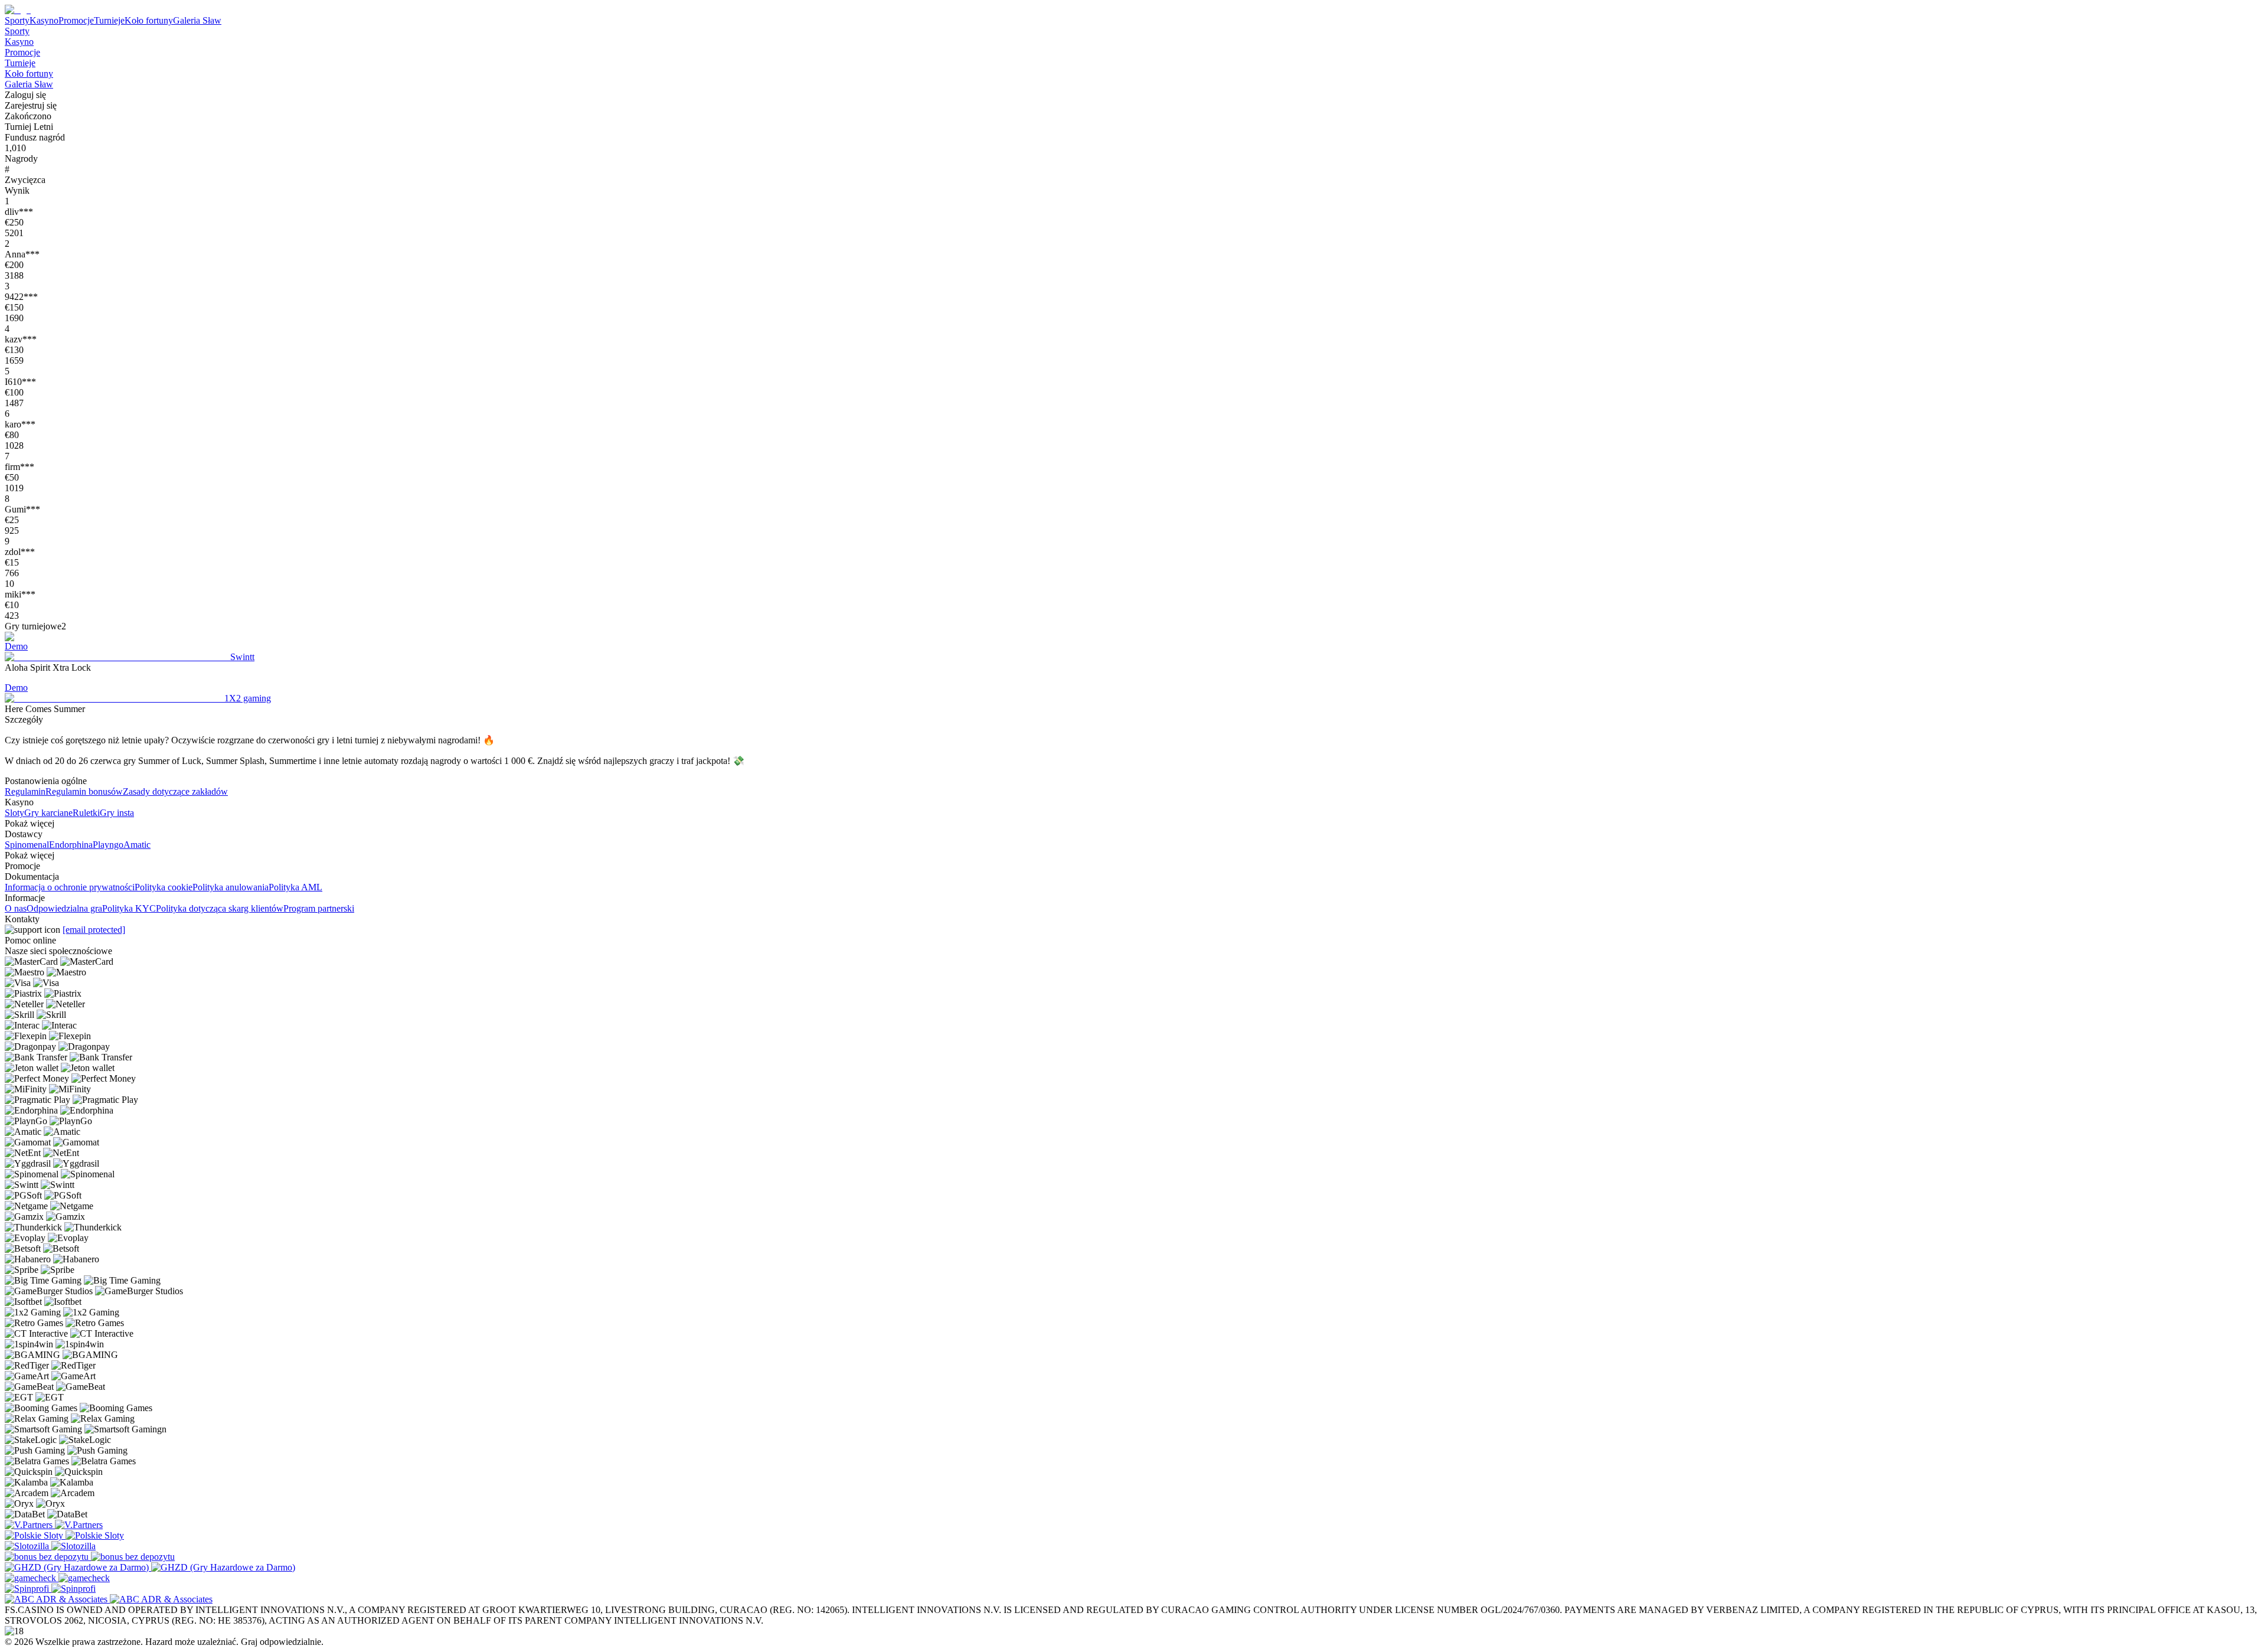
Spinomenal (27, 845)
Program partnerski (319, 908)
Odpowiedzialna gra (64, 908)
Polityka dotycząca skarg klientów (220, 908)
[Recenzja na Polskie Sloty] (35, 1535)
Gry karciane (48, 813)
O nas (16, 908)
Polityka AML (295, 887)
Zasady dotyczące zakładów (175, 791)
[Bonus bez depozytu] (48, 1557)
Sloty (14, 813)
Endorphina (71, 845)
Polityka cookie (164, 887)
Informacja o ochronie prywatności (70, 887)
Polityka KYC (129, 908)
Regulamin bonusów (84, 791)
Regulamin (25, 791)
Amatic (137, 845)
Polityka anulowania (231, 887)
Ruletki (86, 813)
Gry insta (117, 813)
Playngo (108, 845)
